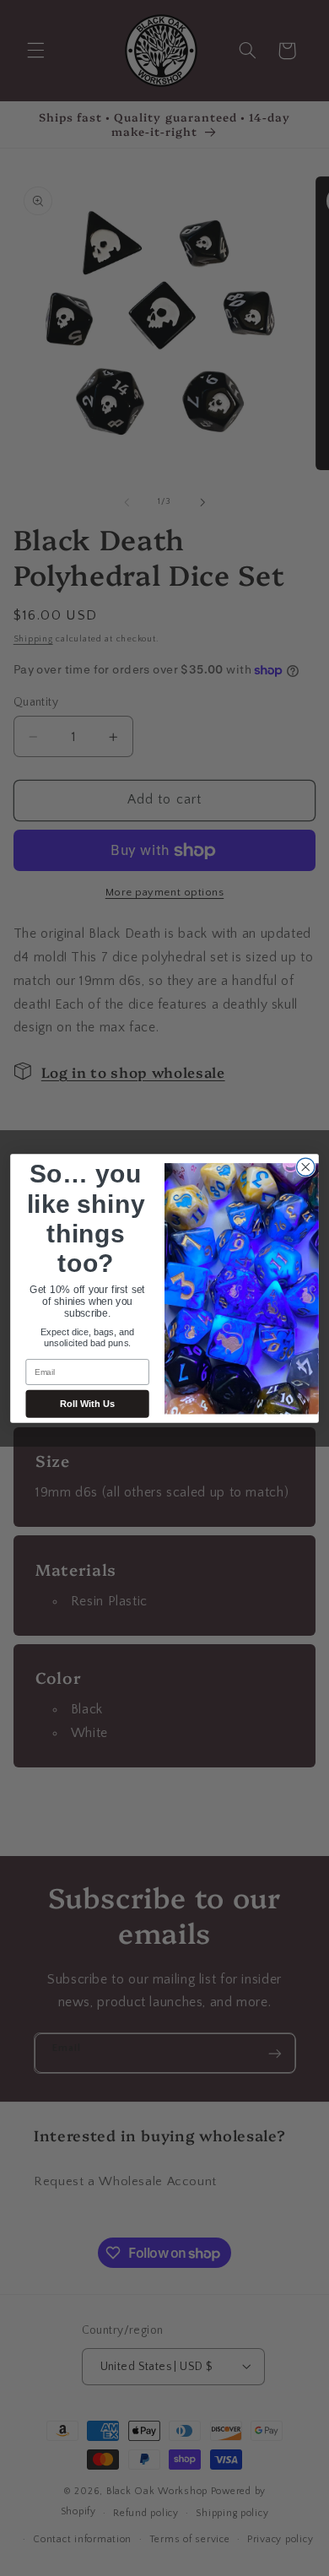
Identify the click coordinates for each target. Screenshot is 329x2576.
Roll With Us (87, 1404)
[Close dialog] (306, 1167)
